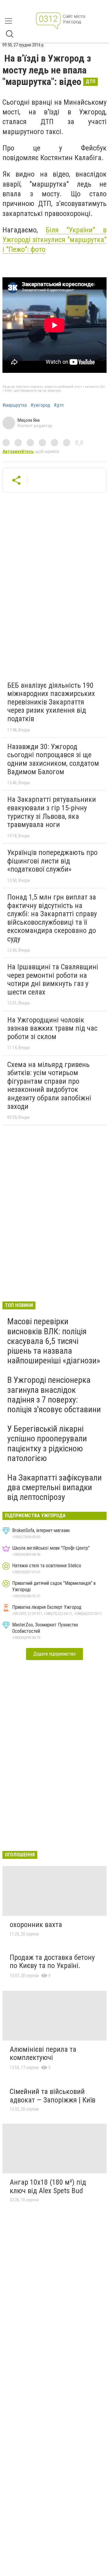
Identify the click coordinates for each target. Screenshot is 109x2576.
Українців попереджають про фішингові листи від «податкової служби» (52, 861)
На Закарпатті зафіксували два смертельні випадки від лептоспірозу (54, 1487)
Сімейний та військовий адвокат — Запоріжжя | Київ (53, 2096)
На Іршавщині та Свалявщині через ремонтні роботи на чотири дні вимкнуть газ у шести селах (53, 979)
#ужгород (40, 405)
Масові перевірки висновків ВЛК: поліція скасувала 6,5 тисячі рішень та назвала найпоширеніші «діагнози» (54, 1341)
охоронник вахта (36, 1925)
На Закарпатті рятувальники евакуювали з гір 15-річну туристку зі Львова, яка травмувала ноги (52, 812)
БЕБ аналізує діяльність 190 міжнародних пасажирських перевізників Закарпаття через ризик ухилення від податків (51, 702)
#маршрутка (15, 405)
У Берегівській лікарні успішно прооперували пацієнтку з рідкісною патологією (47, 1443)
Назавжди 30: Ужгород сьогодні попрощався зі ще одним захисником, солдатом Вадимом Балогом (53, 759)
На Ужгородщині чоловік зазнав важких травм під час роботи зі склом (52, 1028)
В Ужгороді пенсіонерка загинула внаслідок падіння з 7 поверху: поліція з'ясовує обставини (54, 1395)
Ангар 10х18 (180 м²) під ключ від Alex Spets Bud (48, 2186)
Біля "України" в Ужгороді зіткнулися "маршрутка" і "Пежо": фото (54, 240)
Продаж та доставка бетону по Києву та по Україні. (52, 1962)
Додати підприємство (54, 1654)
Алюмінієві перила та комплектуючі (43, 2054)
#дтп (59, 405)
